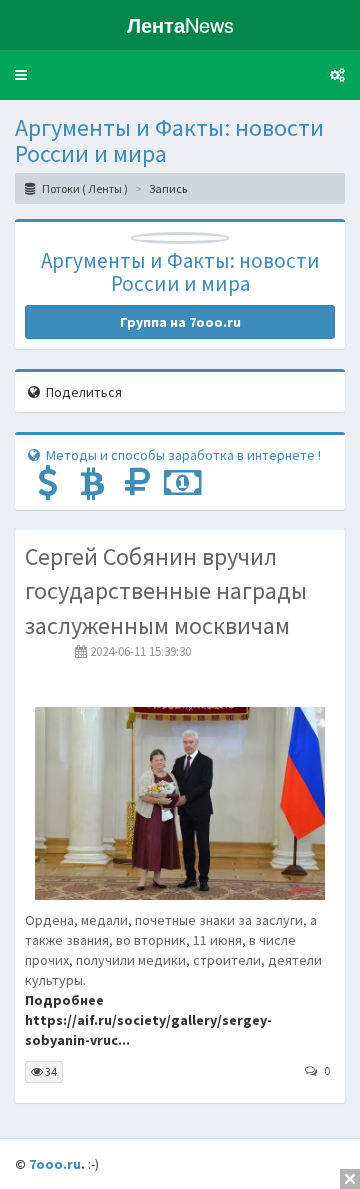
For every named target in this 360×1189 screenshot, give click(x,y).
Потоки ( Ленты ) (84, 188)
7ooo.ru (55, 1164)
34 (50, 1071)
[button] (21, 75)
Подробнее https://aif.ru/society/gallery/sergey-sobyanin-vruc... (148, 1020)
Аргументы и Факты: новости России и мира (169, 140)
